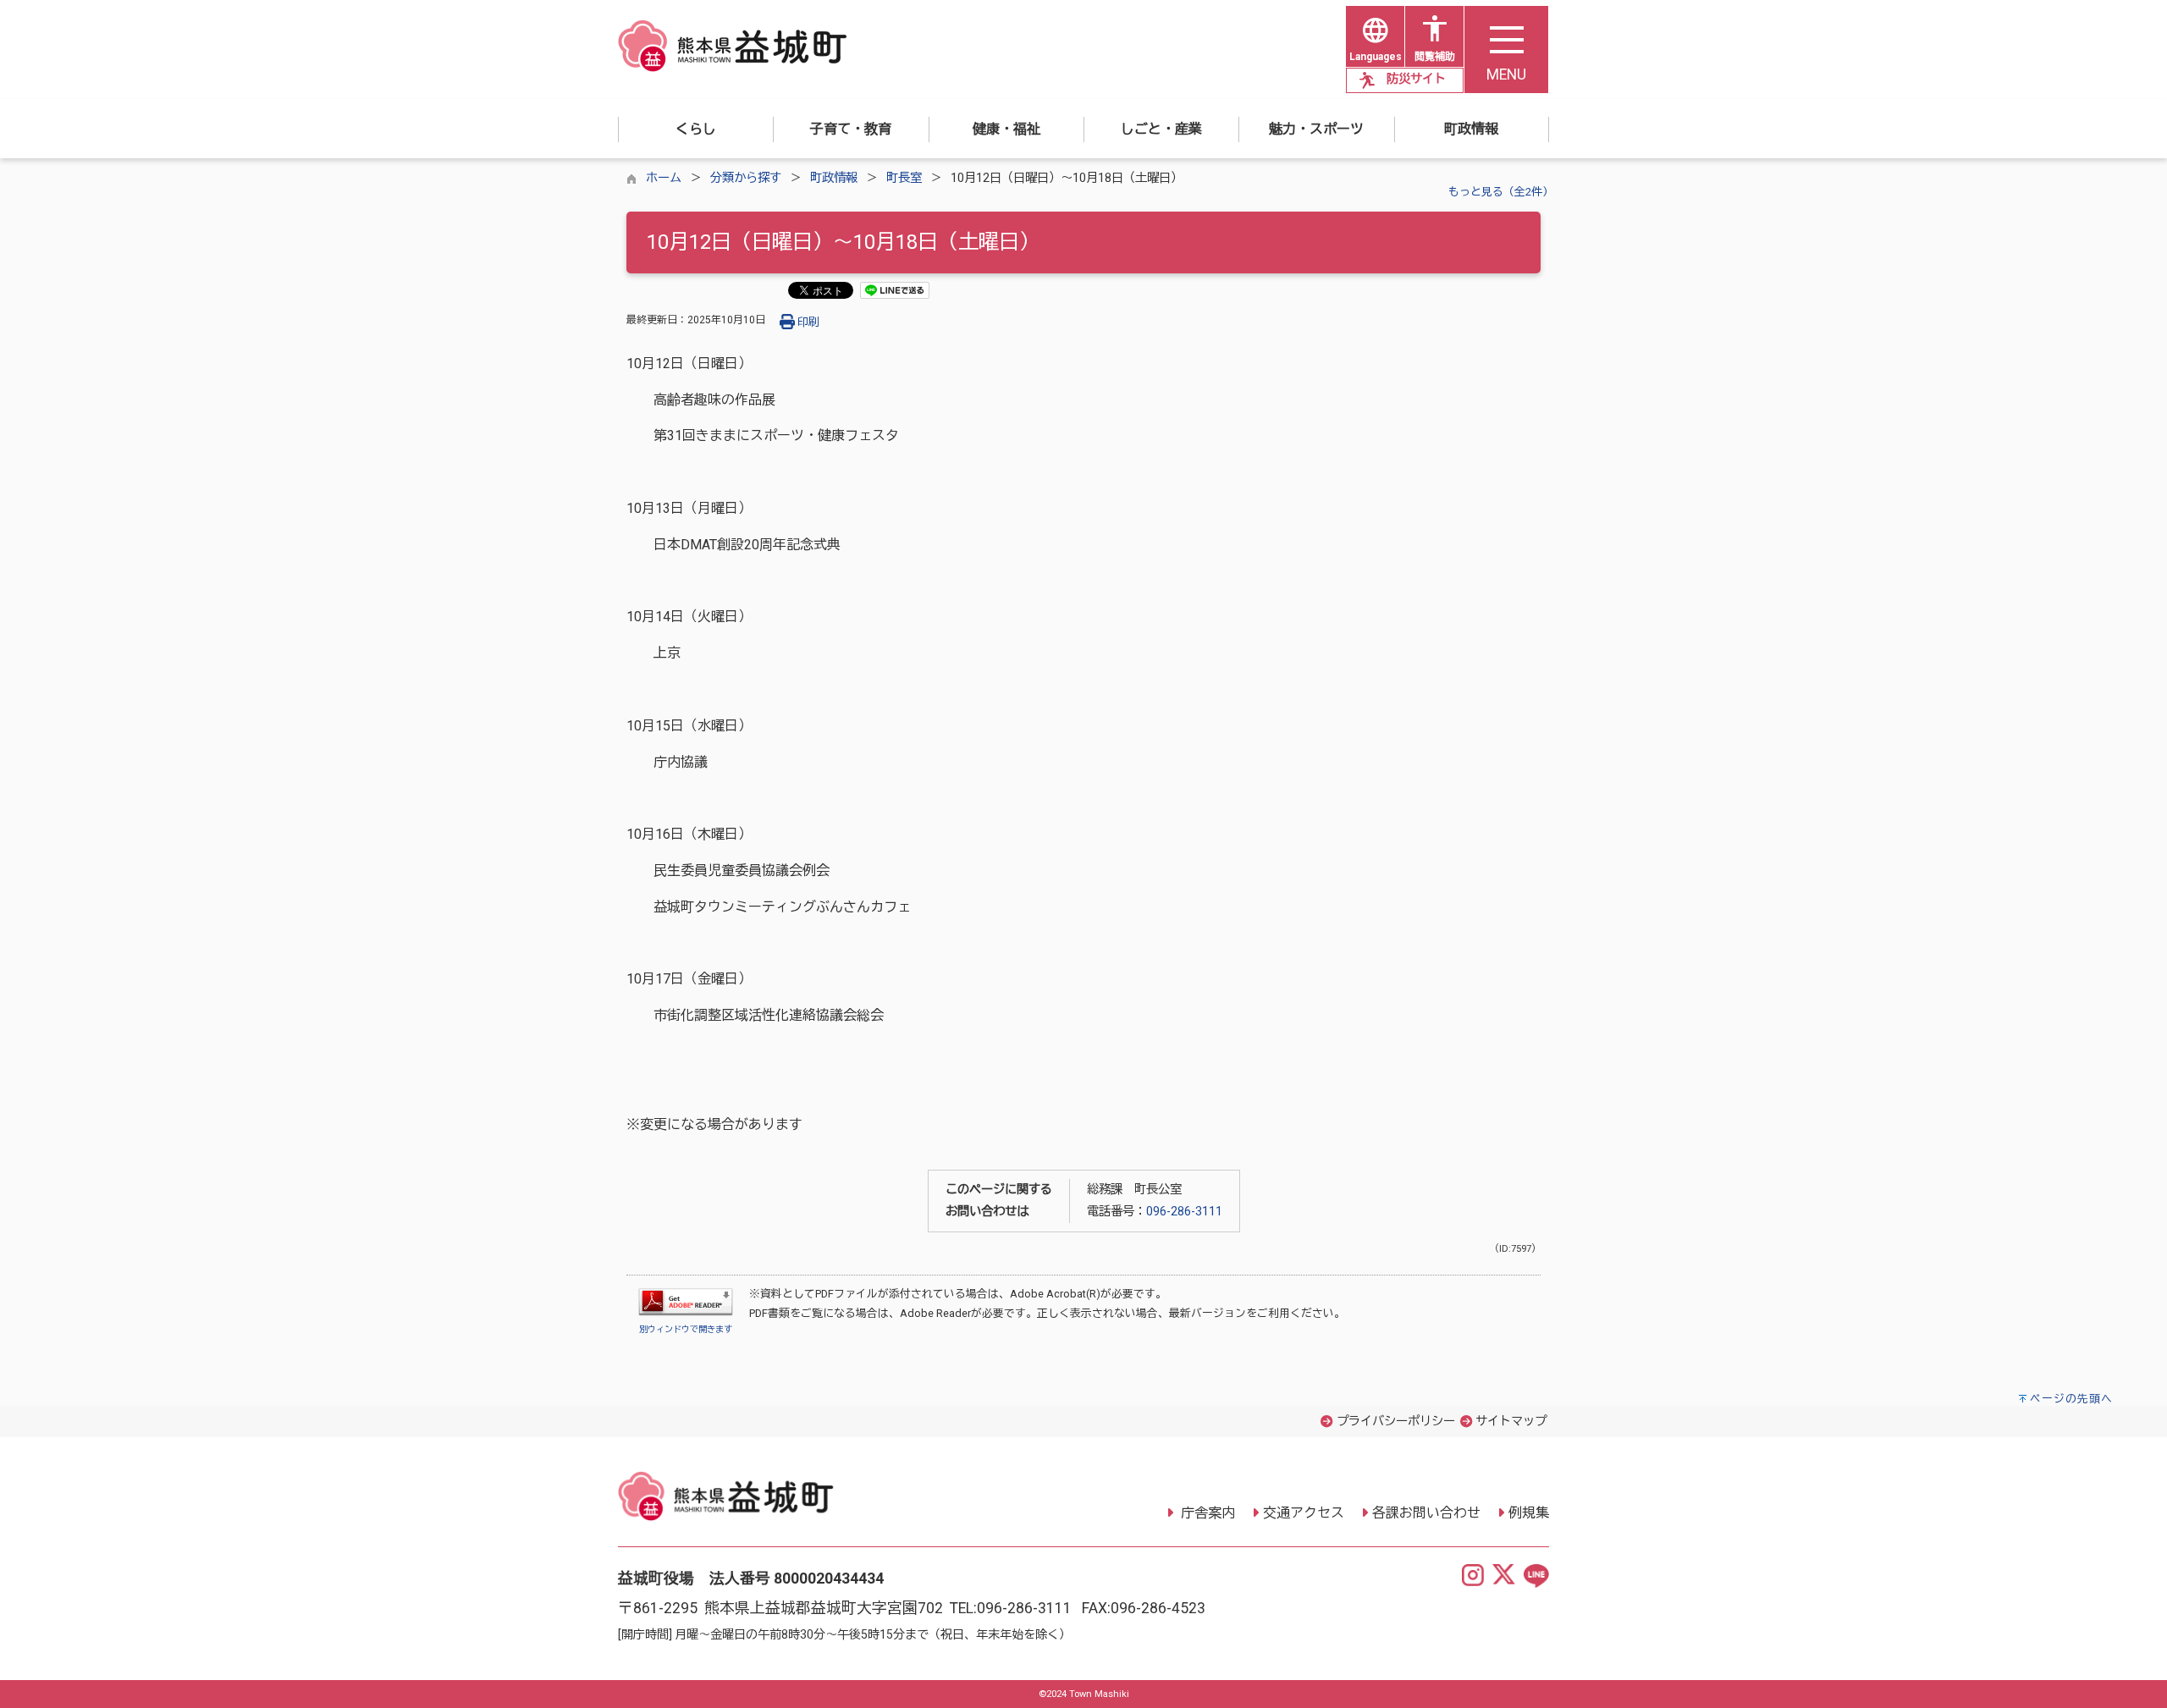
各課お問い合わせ (1426, 1513)
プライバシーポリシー (1396, 1421)
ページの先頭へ (2071, 1399)
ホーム (664, 178)
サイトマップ (1511, 1421)
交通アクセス (1304, 1513)
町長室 (904, 178)
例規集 (1529, 1513)
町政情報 (834, 178)
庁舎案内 (1206, 1513)
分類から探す (746, 178)
